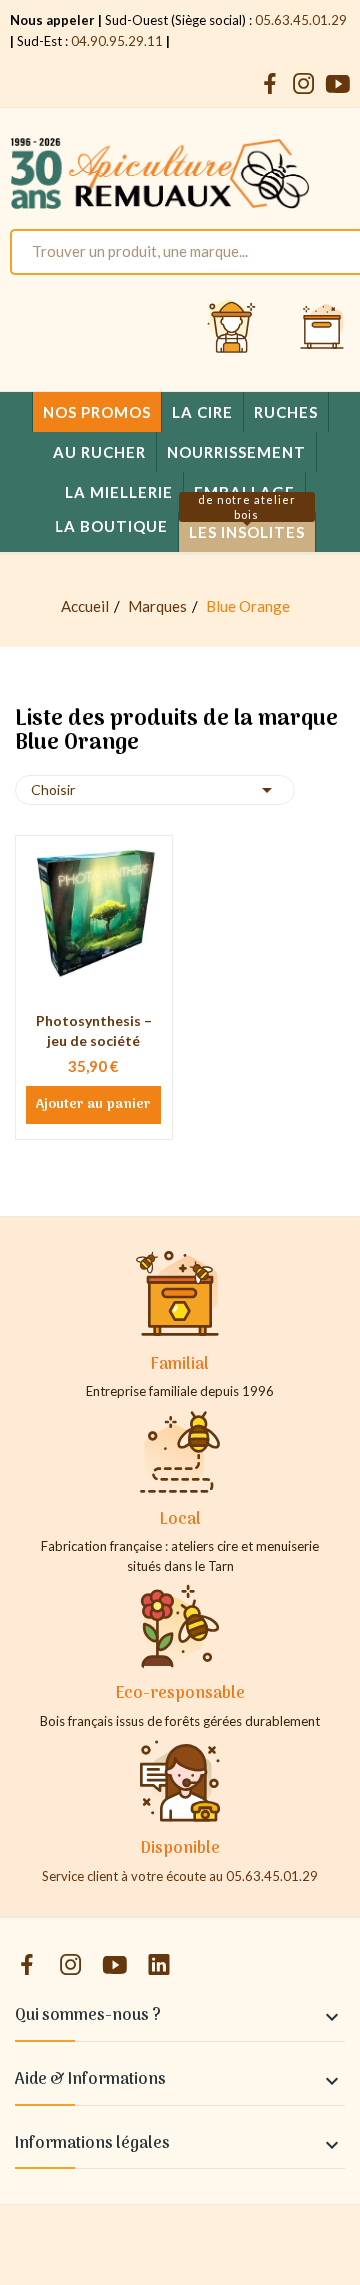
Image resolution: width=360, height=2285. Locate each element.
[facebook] (270, 84)
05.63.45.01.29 (301, 20)
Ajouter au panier (93, 1105)
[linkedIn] (159, 1965)
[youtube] (338, 84)
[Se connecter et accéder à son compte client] (232, 328)
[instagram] (304, 84)
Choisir (155, 790)
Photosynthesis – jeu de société (94, 1030)
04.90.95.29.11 (117, 41)
